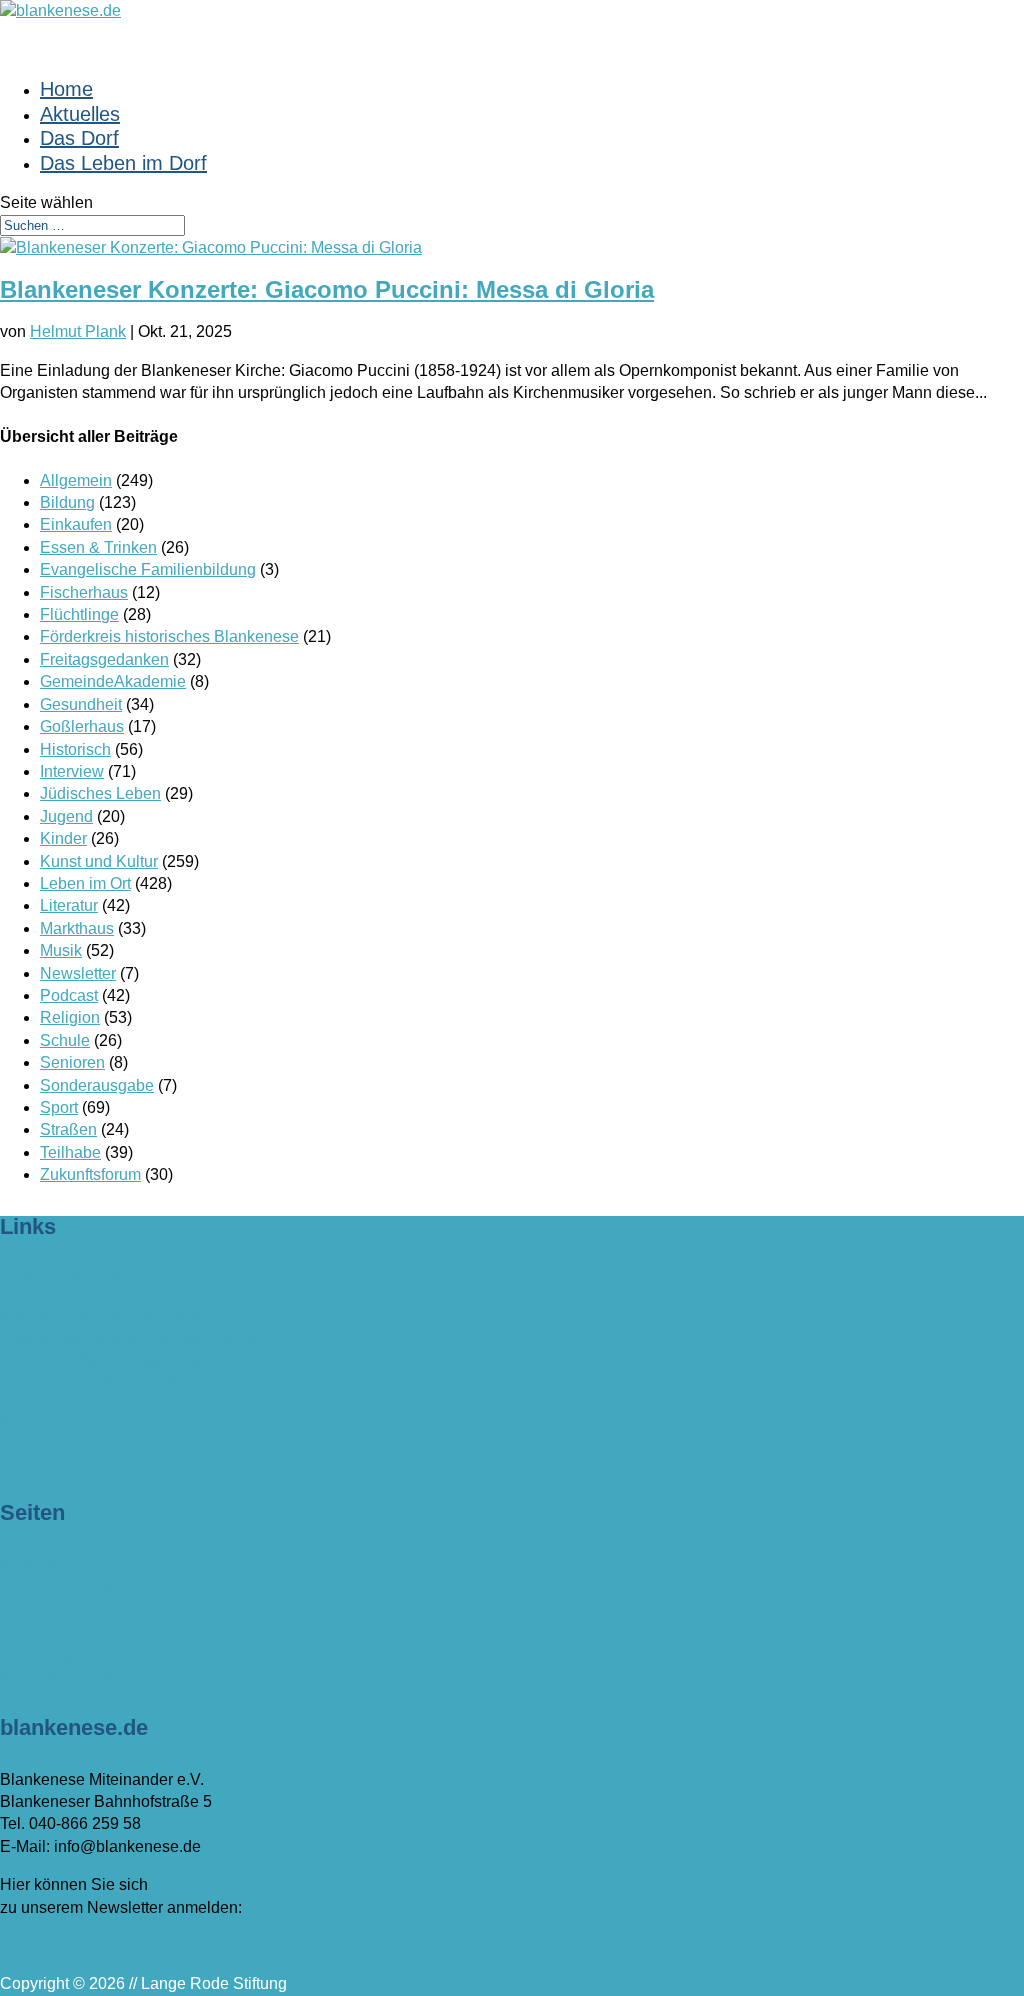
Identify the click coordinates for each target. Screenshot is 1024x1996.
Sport (59, 1107)
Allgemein (76, 480)
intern (20, 1422)
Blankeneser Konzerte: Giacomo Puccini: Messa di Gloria (327, 289)
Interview (72, 771)
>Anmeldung (45, 1945)
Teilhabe (70, 1152)
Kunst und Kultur (99, 861)
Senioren (72, 1062)
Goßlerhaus (82, 726)
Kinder (63, 838)
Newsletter (78, 973)
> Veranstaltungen (64, 1586)
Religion (70, 1017)
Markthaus (77, 928)
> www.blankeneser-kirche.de (105, 1361)
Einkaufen (76, 524)
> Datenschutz (51, 1631)
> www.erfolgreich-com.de (92, 1383)
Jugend (66, 816)
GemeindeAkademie (113, 681)
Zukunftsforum (90, 1174)
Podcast (69, 995)
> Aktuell (30, 1563)
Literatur (69, 905)
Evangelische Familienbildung (148, 569)
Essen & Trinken (98, 547)
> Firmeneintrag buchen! (86, 1278)
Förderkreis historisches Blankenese (169, 636)
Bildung (67, 502)
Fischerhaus (84, 592)
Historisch (75, 749)
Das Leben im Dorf (123, 163)
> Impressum (45, 1608)
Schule (65, 1040)
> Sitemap (36, 1653)
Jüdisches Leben (100, 793)
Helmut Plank (78, 331)
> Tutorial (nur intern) (73, 1675)
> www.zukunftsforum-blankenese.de (130, 1338)
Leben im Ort (85, 883)
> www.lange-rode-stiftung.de (103, 1316)
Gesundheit (81, 704)
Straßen (68, 1129)
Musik (61, 950)
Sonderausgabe (97, 1085)
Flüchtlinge (79, 614)
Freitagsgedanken (104, 659)
